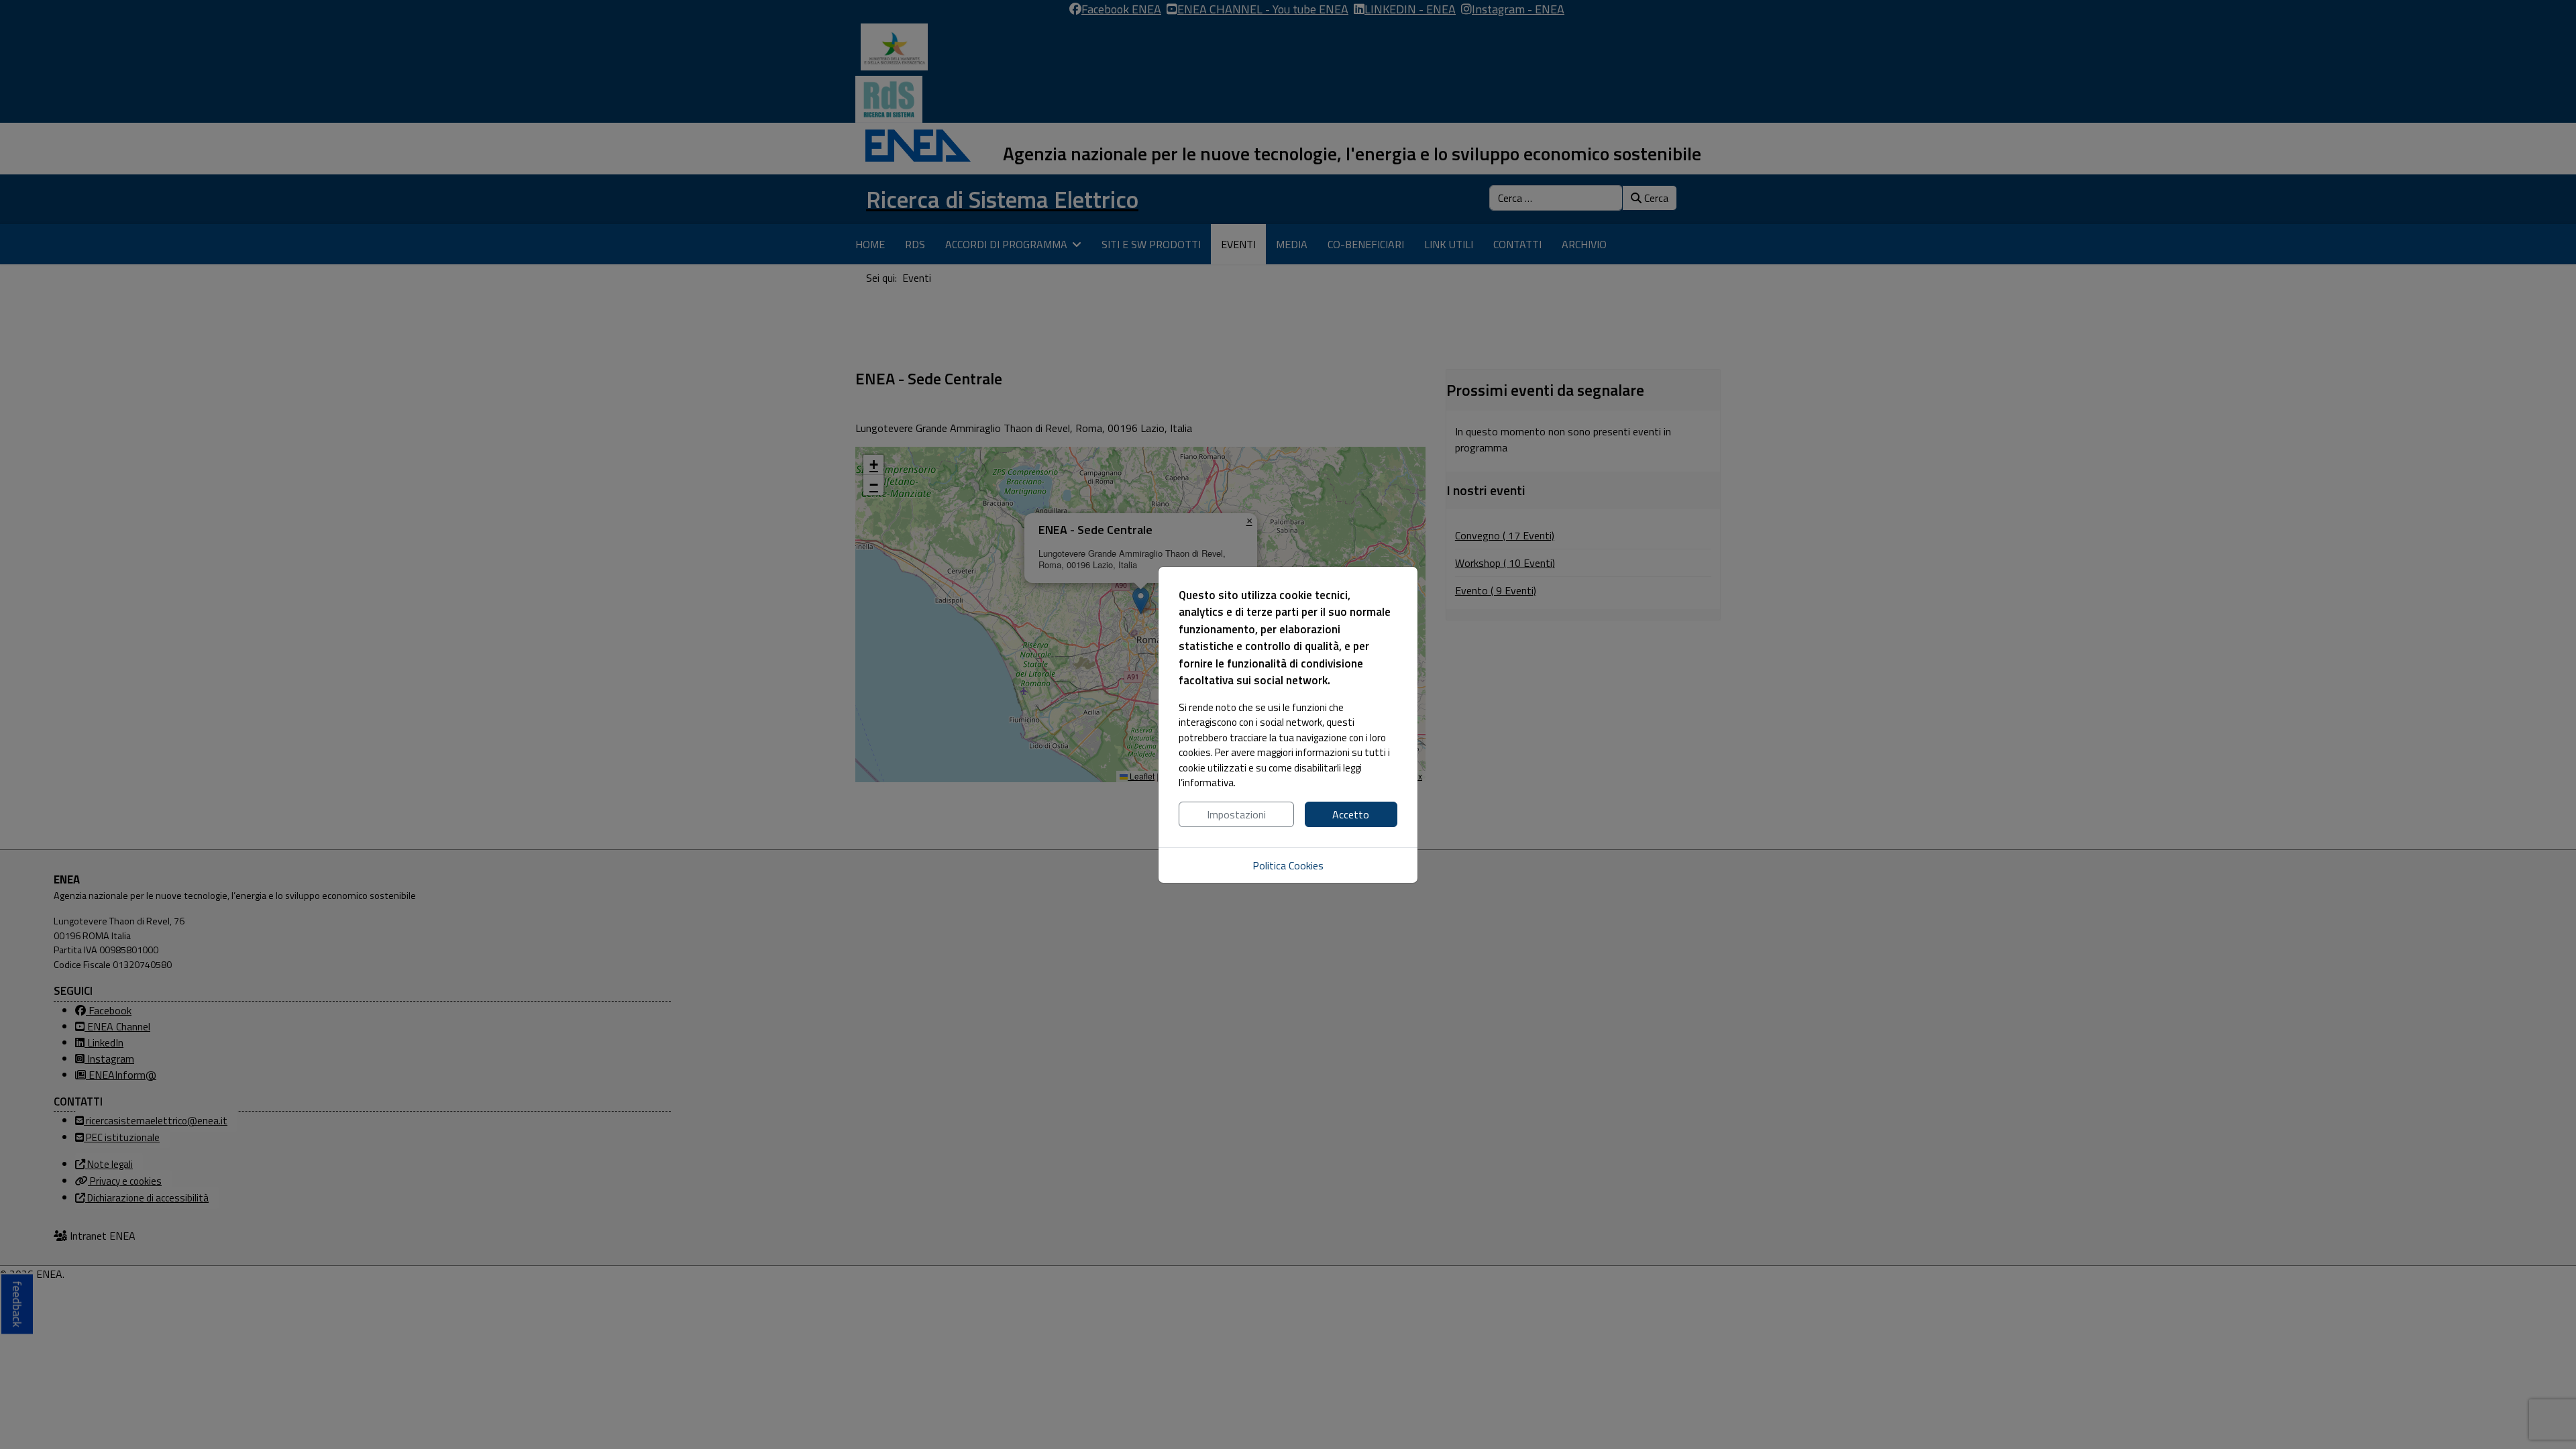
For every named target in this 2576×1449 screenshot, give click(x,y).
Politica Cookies (1288, 865)
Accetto (1351, 814)
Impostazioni (1236, 814)
